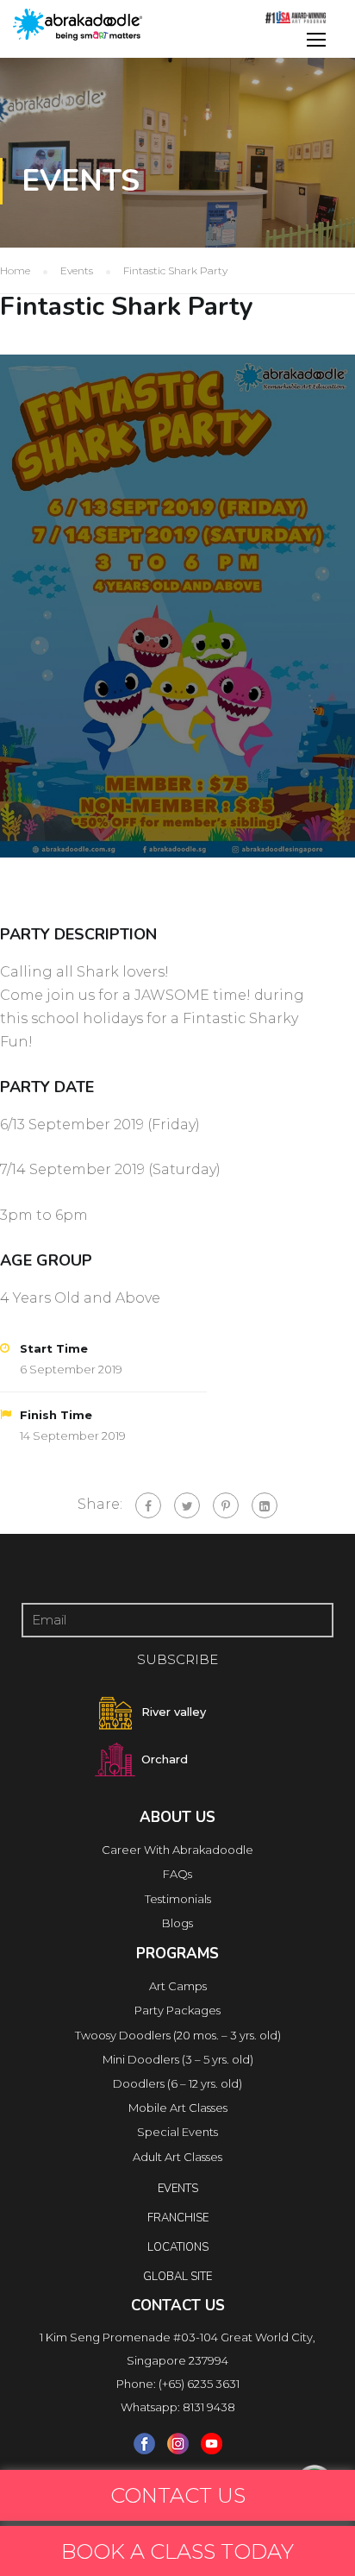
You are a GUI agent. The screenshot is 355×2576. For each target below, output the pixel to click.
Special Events (177, 2132)
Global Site (177, 2277)
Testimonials (178, 1899)
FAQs (177, 1874)
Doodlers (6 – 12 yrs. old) (177, 2083)
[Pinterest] (226, 1505)
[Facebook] (148, 1505)
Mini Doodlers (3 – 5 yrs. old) (178, 2059)
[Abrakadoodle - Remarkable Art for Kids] (78, 25)
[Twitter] (187, 1505)
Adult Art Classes (177, 2157)
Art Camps (178, 1986)
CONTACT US (178, 2495)
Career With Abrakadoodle (177, 1850)
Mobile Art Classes (178, 2108)
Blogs (177, 1923)
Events (178, 2189)
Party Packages (177, 2010)
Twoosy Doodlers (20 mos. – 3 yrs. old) (178, 2035)
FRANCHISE (178, 2218)
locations (178, 2247)
